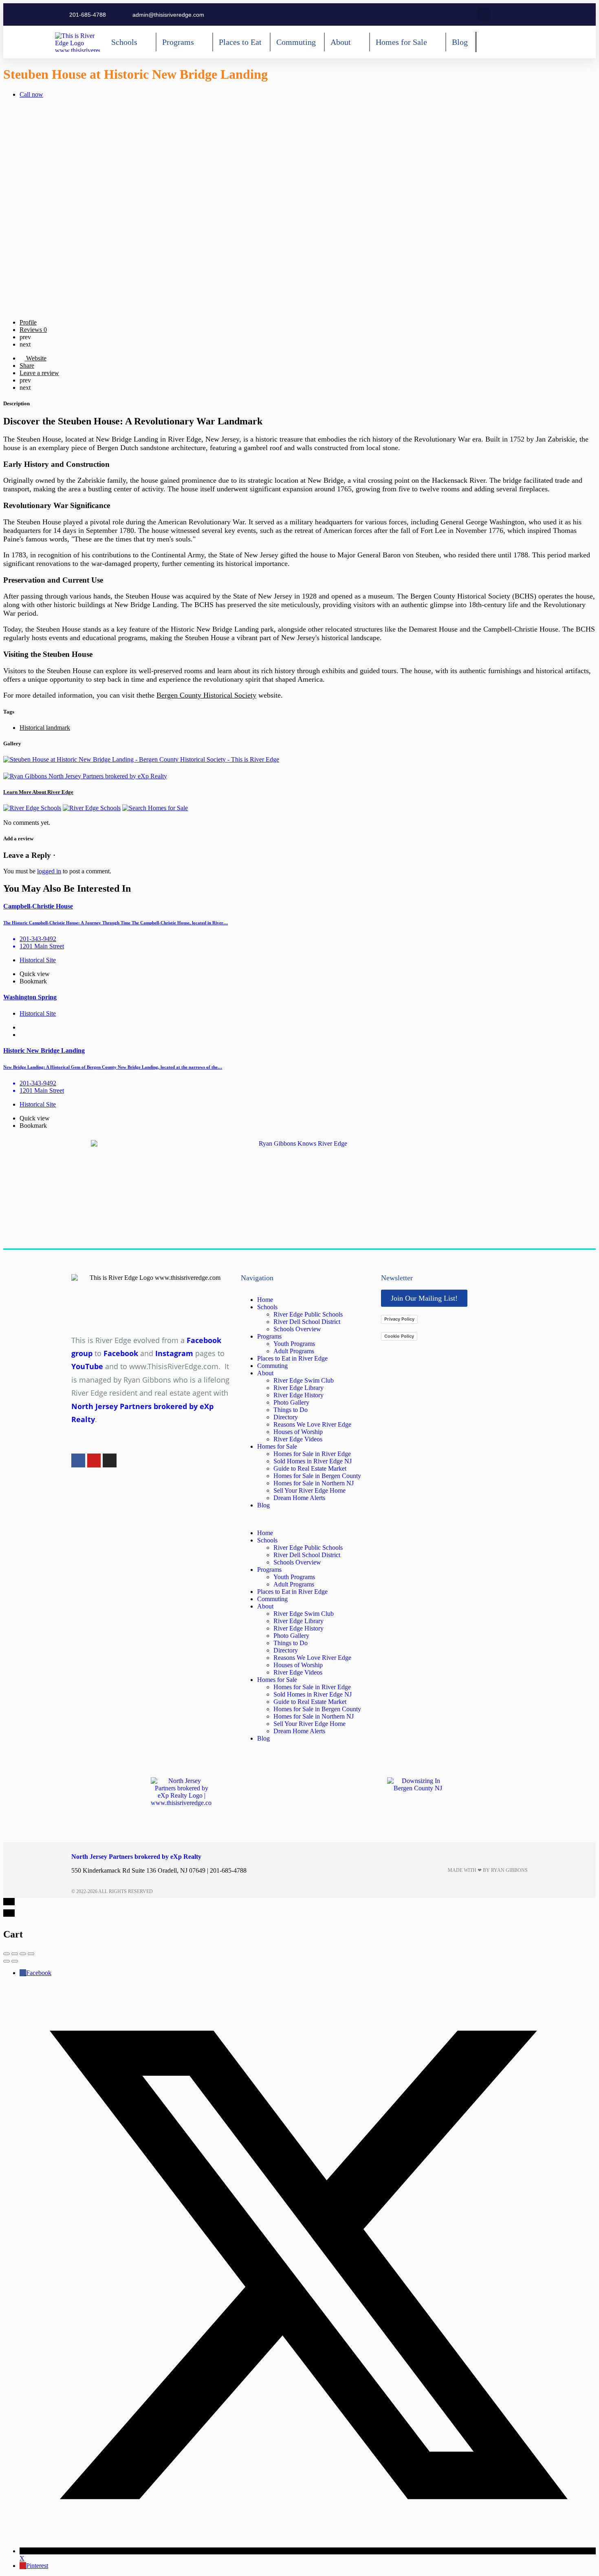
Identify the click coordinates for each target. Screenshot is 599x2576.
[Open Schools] (143, 42)
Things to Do (291, 1410)
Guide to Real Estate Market (310, 1468)
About (265, 1373)
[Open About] (357, 42)
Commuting (272, 1366)
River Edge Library (298, 1388)
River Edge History (298, 1395)
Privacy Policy (399, 1319)
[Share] (15, 1954)
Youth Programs (294, 1344)
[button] (484, 14)
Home (265, 1300)
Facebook (39, 1973)
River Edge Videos (298, 1439)
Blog (263, 1505)
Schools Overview (297, 1329)
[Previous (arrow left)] (7, 1961)
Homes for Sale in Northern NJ (314, 1483)
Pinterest (37, 2566)
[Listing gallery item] (141, 759)
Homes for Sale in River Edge (312, 1454)
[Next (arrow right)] (15, 1961)
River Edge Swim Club (304, 1380)
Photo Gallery (291, 1402)
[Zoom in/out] (31, 1954)
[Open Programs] (200, 42)
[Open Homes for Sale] (433, 42)
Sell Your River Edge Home (309, 1490)
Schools (267, 1307)
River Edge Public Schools (308, 1314)
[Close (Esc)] (7, 1954)
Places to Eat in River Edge (292, 1358)
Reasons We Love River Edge (312, 1424)
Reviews (33, 330)
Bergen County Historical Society (206, 695)
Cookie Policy (399, 1336)
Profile (28, 322)
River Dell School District (307, 1322)
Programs (269, 1336)
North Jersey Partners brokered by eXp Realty (136, 1857)
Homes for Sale (277, 1446)
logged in (49, 871)
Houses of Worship (298, 1432)
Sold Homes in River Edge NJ (313, 1461)
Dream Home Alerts (299, 1498)
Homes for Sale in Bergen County (317, 1476)
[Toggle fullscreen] (23, 1954)
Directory (286, 1417)
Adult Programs (294, 1351)
